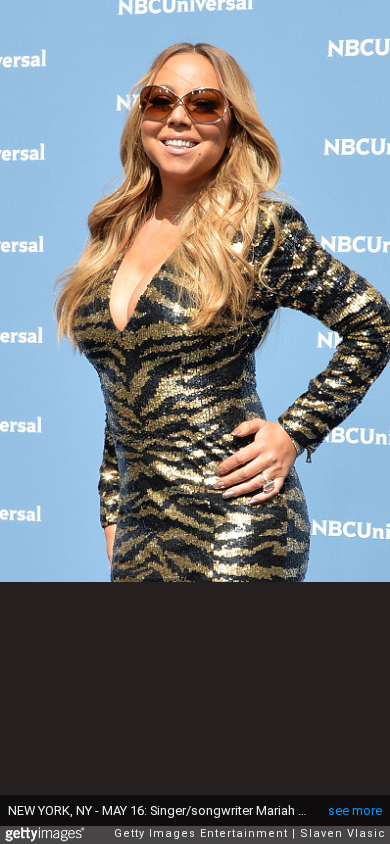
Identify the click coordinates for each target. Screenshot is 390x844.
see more (355, 810)
